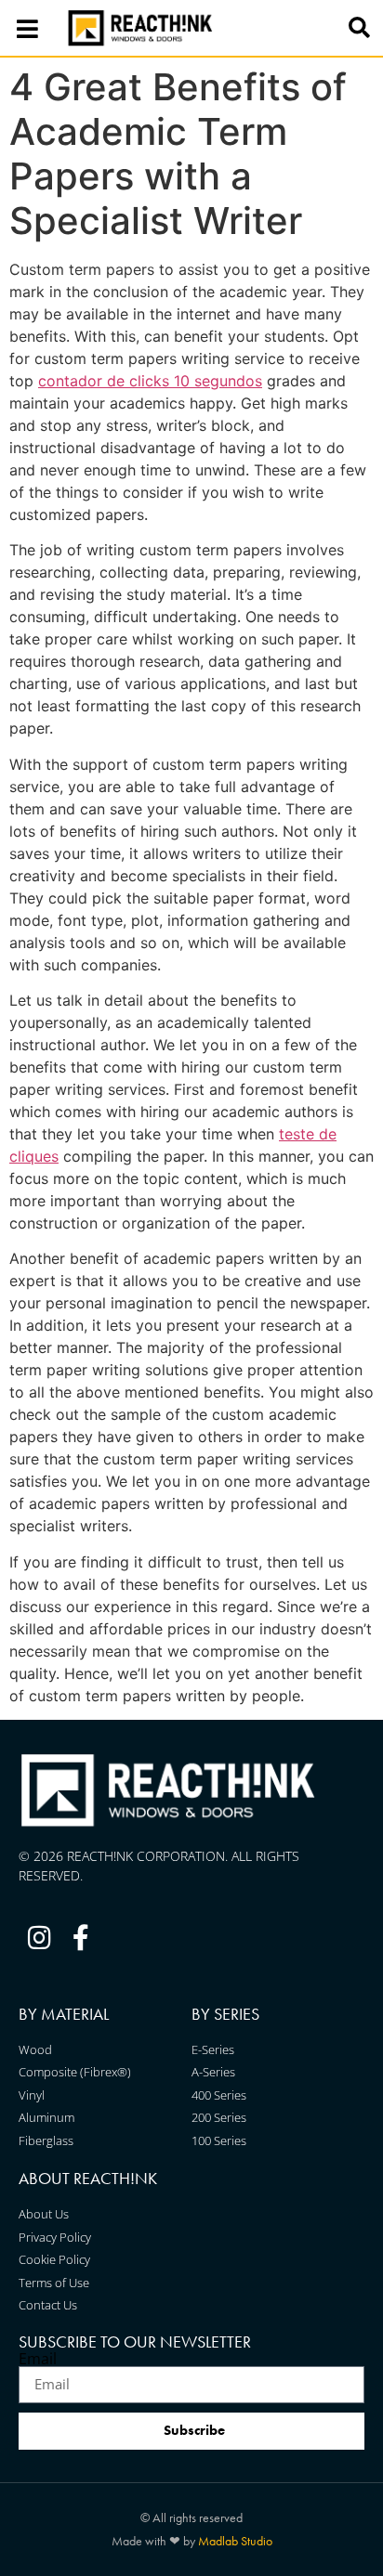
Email (38, 2359)
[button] (360, 28)
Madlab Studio (235, 2541)
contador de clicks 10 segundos (150, 381)
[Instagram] (40, 1939)
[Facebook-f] (81, 1939)
